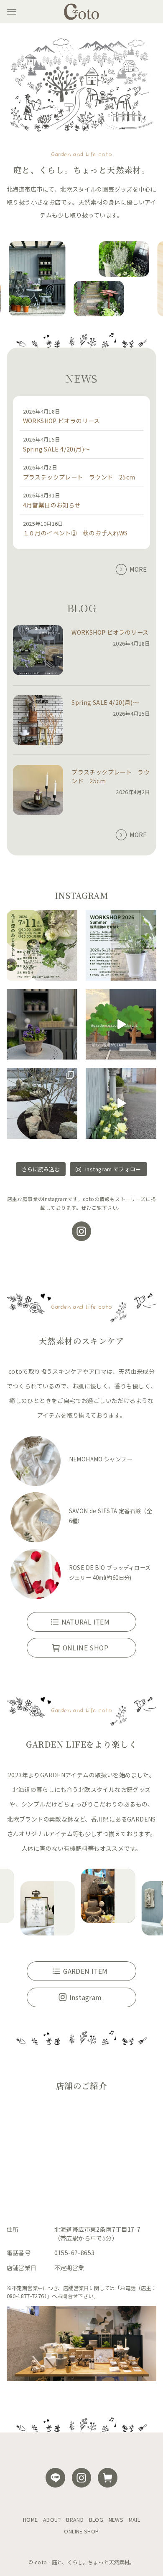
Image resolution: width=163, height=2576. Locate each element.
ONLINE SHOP (81, 2531)
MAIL (135, 2520)
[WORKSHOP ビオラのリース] (38, 651)
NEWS (116, 2520)
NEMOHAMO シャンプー (101, 1459)
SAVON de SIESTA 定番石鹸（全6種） (111, 1516)
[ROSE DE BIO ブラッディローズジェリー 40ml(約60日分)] (36, 1576)
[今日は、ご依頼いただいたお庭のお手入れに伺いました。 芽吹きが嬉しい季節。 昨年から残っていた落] (42, 1103)
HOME (31, 2520)
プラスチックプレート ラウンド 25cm (79, 477)
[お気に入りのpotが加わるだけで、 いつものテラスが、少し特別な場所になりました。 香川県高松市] (42, 1024)
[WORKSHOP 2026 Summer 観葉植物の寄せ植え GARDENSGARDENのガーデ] (121, 945)
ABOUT (52, 2520)
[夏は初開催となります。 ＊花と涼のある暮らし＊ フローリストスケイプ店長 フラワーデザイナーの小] (42, 945)
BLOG (96, 2520)
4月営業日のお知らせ (52, 505)
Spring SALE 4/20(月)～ (57, 449)
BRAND (75, 2520)
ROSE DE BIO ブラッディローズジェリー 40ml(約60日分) (110, 1573)
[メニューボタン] (12, 12)
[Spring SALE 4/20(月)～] (38, 721)
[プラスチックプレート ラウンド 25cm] (38, 791)
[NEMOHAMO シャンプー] (36, 1462)
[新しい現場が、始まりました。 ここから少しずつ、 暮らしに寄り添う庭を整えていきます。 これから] (121, 1024)
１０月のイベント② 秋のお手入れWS (75, 533)
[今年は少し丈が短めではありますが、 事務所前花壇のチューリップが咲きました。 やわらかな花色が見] (121, 1103)
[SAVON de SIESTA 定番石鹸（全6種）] (36, 1519)
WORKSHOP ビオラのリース (61, 421)
